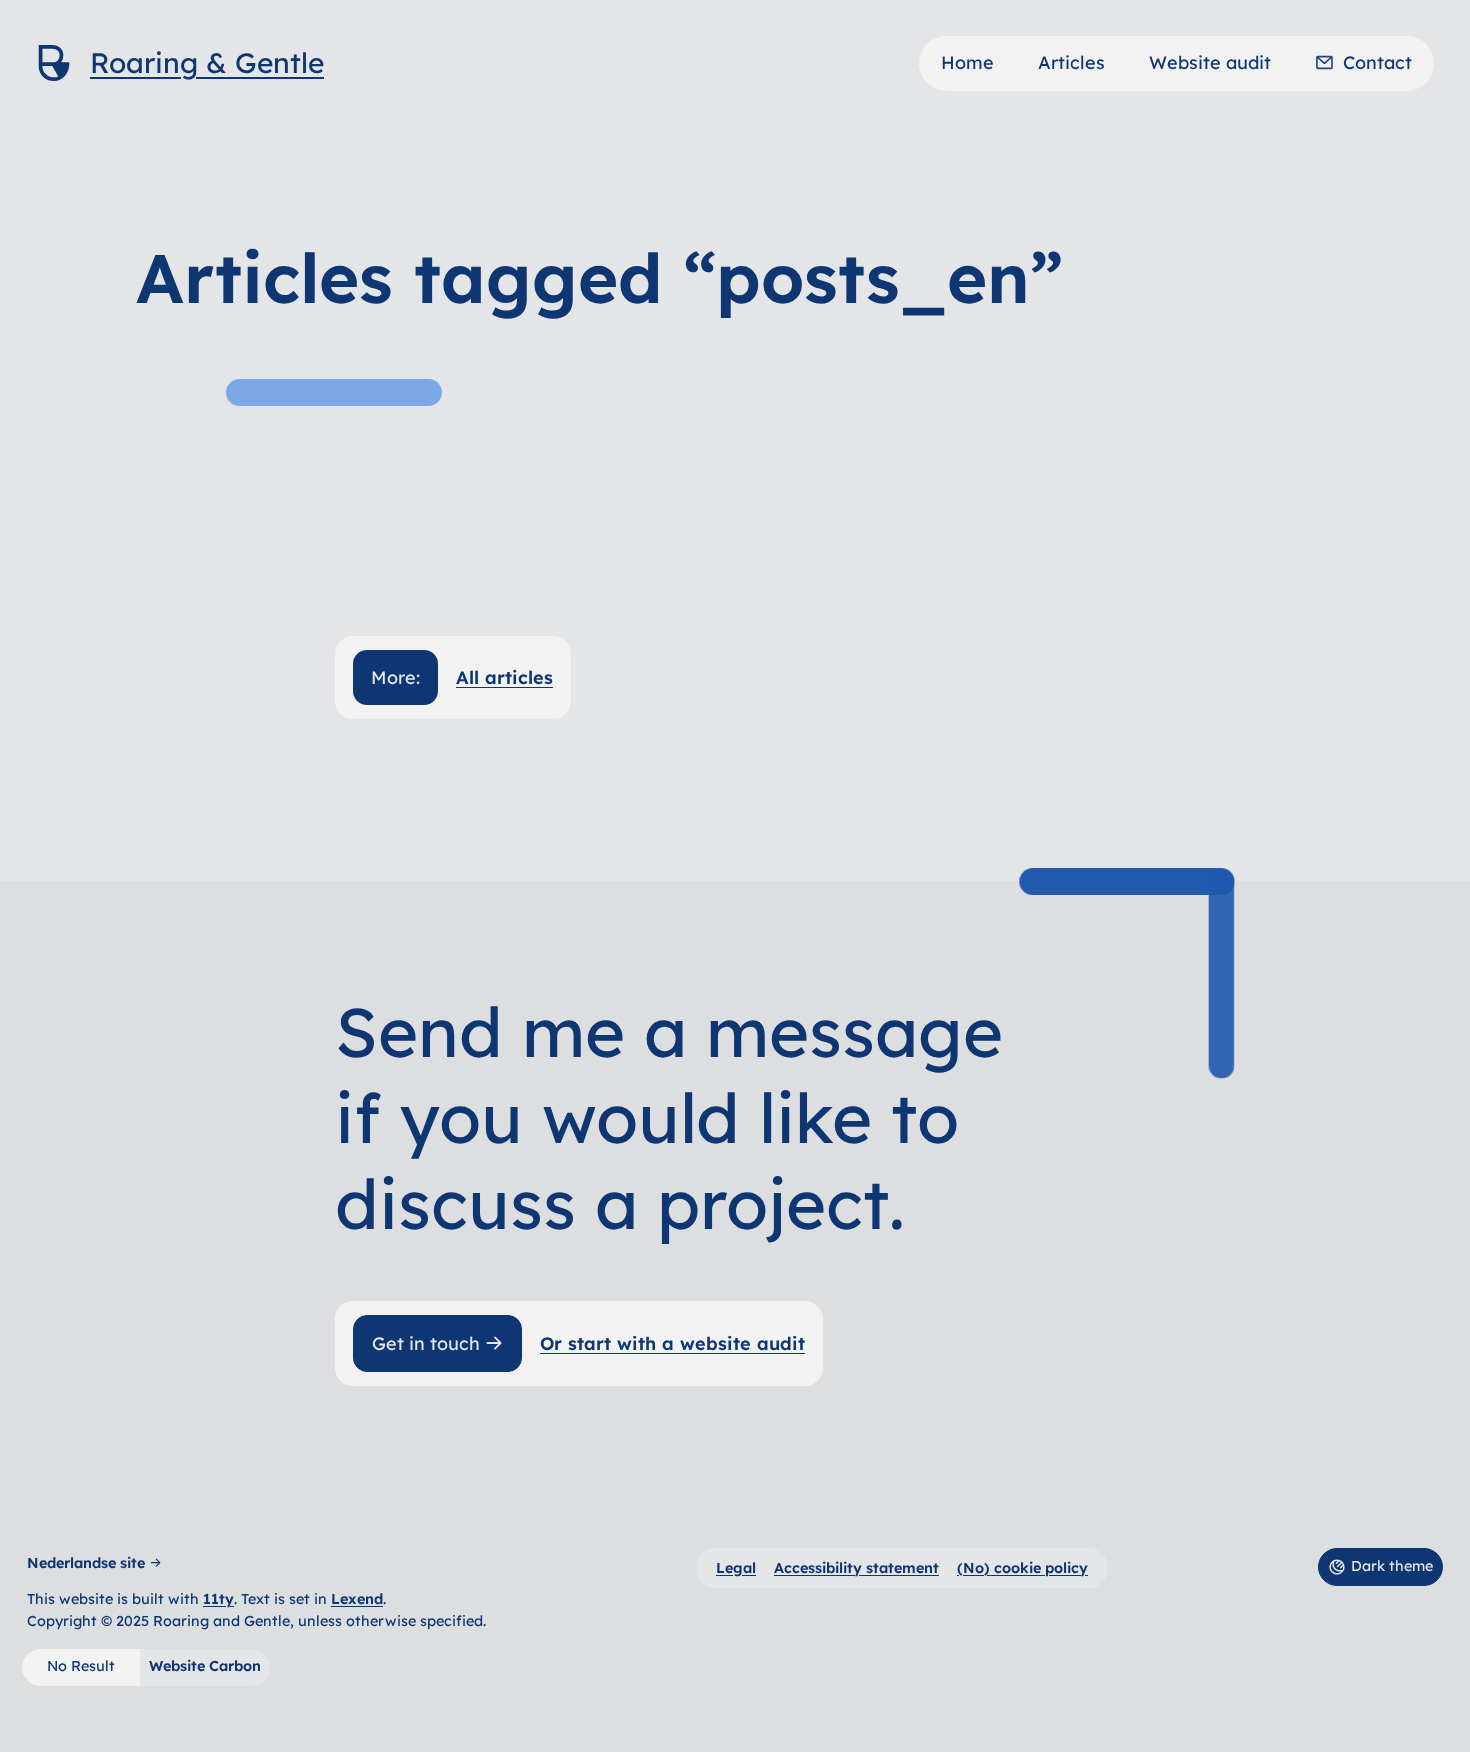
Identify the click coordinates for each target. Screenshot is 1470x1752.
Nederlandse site (86, 1563)
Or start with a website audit (672, 1343)
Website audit (1210, 62)
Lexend (357, 1599)
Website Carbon (205, 1666)
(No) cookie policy (1022, 1568)
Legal (736, 1568)
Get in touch (426, 1343)
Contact (1377, 62)
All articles (504, 677)
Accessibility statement (856, 1568)
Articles (1071, 62)
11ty (218, 1599)
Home (967, 62)
